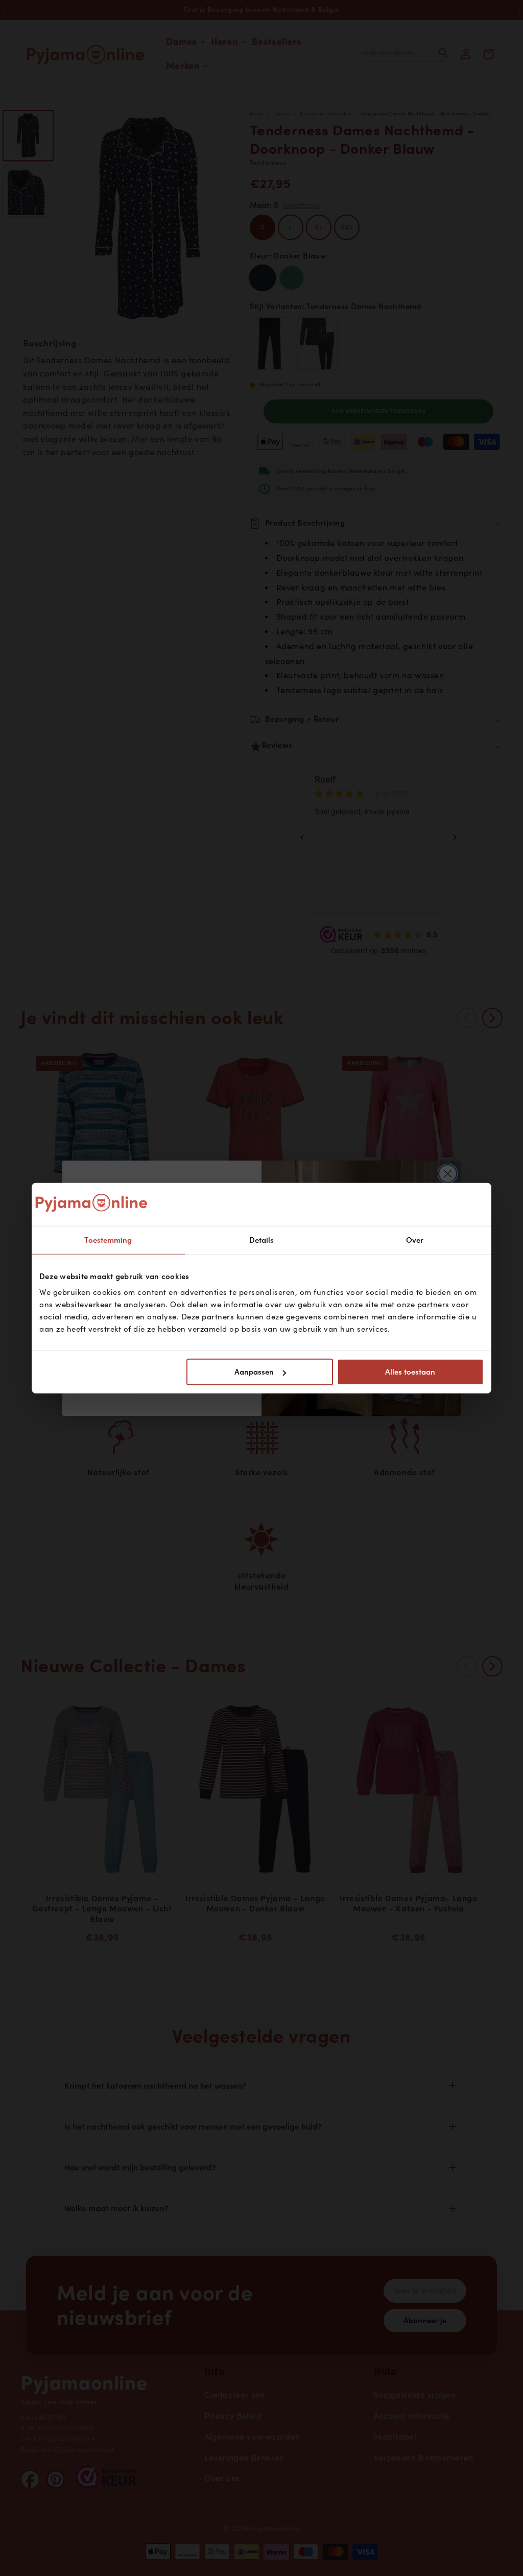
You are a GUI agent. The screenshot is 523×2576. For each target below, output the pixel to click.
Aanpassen (254, 1372)
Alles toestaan (410, 1372)
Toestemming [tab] (108, 1240)
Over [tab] (415, 1240)
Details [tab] (262, 1240)
